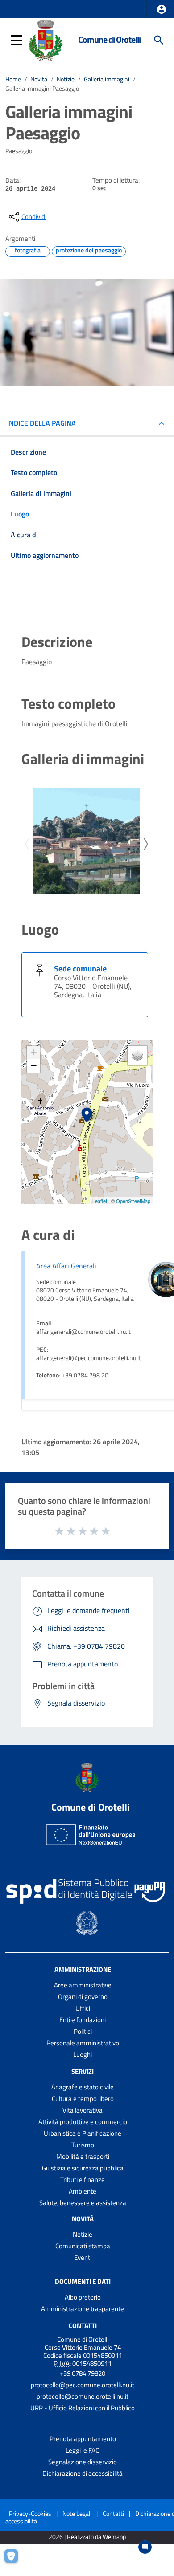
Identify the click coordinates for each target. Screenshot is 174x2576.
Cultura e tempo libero (83, 2099)
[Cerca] (159, 40)
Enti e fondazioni (83, 2020)
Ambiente (83, 2191)
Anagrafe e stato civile (83, 2087)
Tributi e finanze (83, 2180)
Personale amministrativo (83, 2043)
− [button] (34, 1066)
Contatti (83, 2326)
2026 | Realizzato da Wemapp (87, 2537)
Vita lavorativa (83, 2110)
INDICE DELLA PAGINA (41, 423)
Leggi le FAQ (83, 2450)
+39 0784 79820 (83, 2373)
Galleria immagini (107, 79)
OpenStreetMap (133, 1201)
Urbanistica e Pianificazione (83, 2133)
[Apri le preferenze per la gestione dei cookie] (16, 2560)
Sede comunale (80, 969)
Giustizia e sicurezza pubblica (83, 2168)
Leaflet (100, 1201)
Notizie (66, 79)
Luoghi (83, 2054)
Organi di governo (83, 1997)
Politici (83, 2031)
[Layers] (137, 1056)
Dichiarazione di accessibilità (83, 2473)
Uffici (83, 2008)
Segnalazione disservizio (83, 2462)
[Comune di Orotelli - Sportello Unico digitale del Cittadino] (46, 39)
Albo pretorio (83, 2297)
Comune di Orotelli (109, 40)
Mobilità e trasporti (83, 2156)
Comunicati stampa (83, 2246)
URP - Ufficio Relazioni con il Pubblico (83, 2408)
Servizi (83, 2071)
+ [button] (34, 1052)
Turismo (83, 2145)
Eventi (83, 2257)
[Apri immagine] (87, 841)
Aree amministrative (83, 1985)
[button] (162, 9)
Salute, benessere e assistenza (83, 2203)
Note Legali (77, 2513)
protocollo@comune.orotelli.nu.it (83, 2396)
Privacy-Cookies (30, 2513)
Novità (39, 79)
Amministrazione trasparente (83, 2309)
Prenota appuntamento (83, 2439)
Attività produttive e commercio (83, 2122)
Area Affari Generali (66, 1266)
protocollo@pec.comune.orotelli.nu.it (83, 2385)
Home (13, 79)
